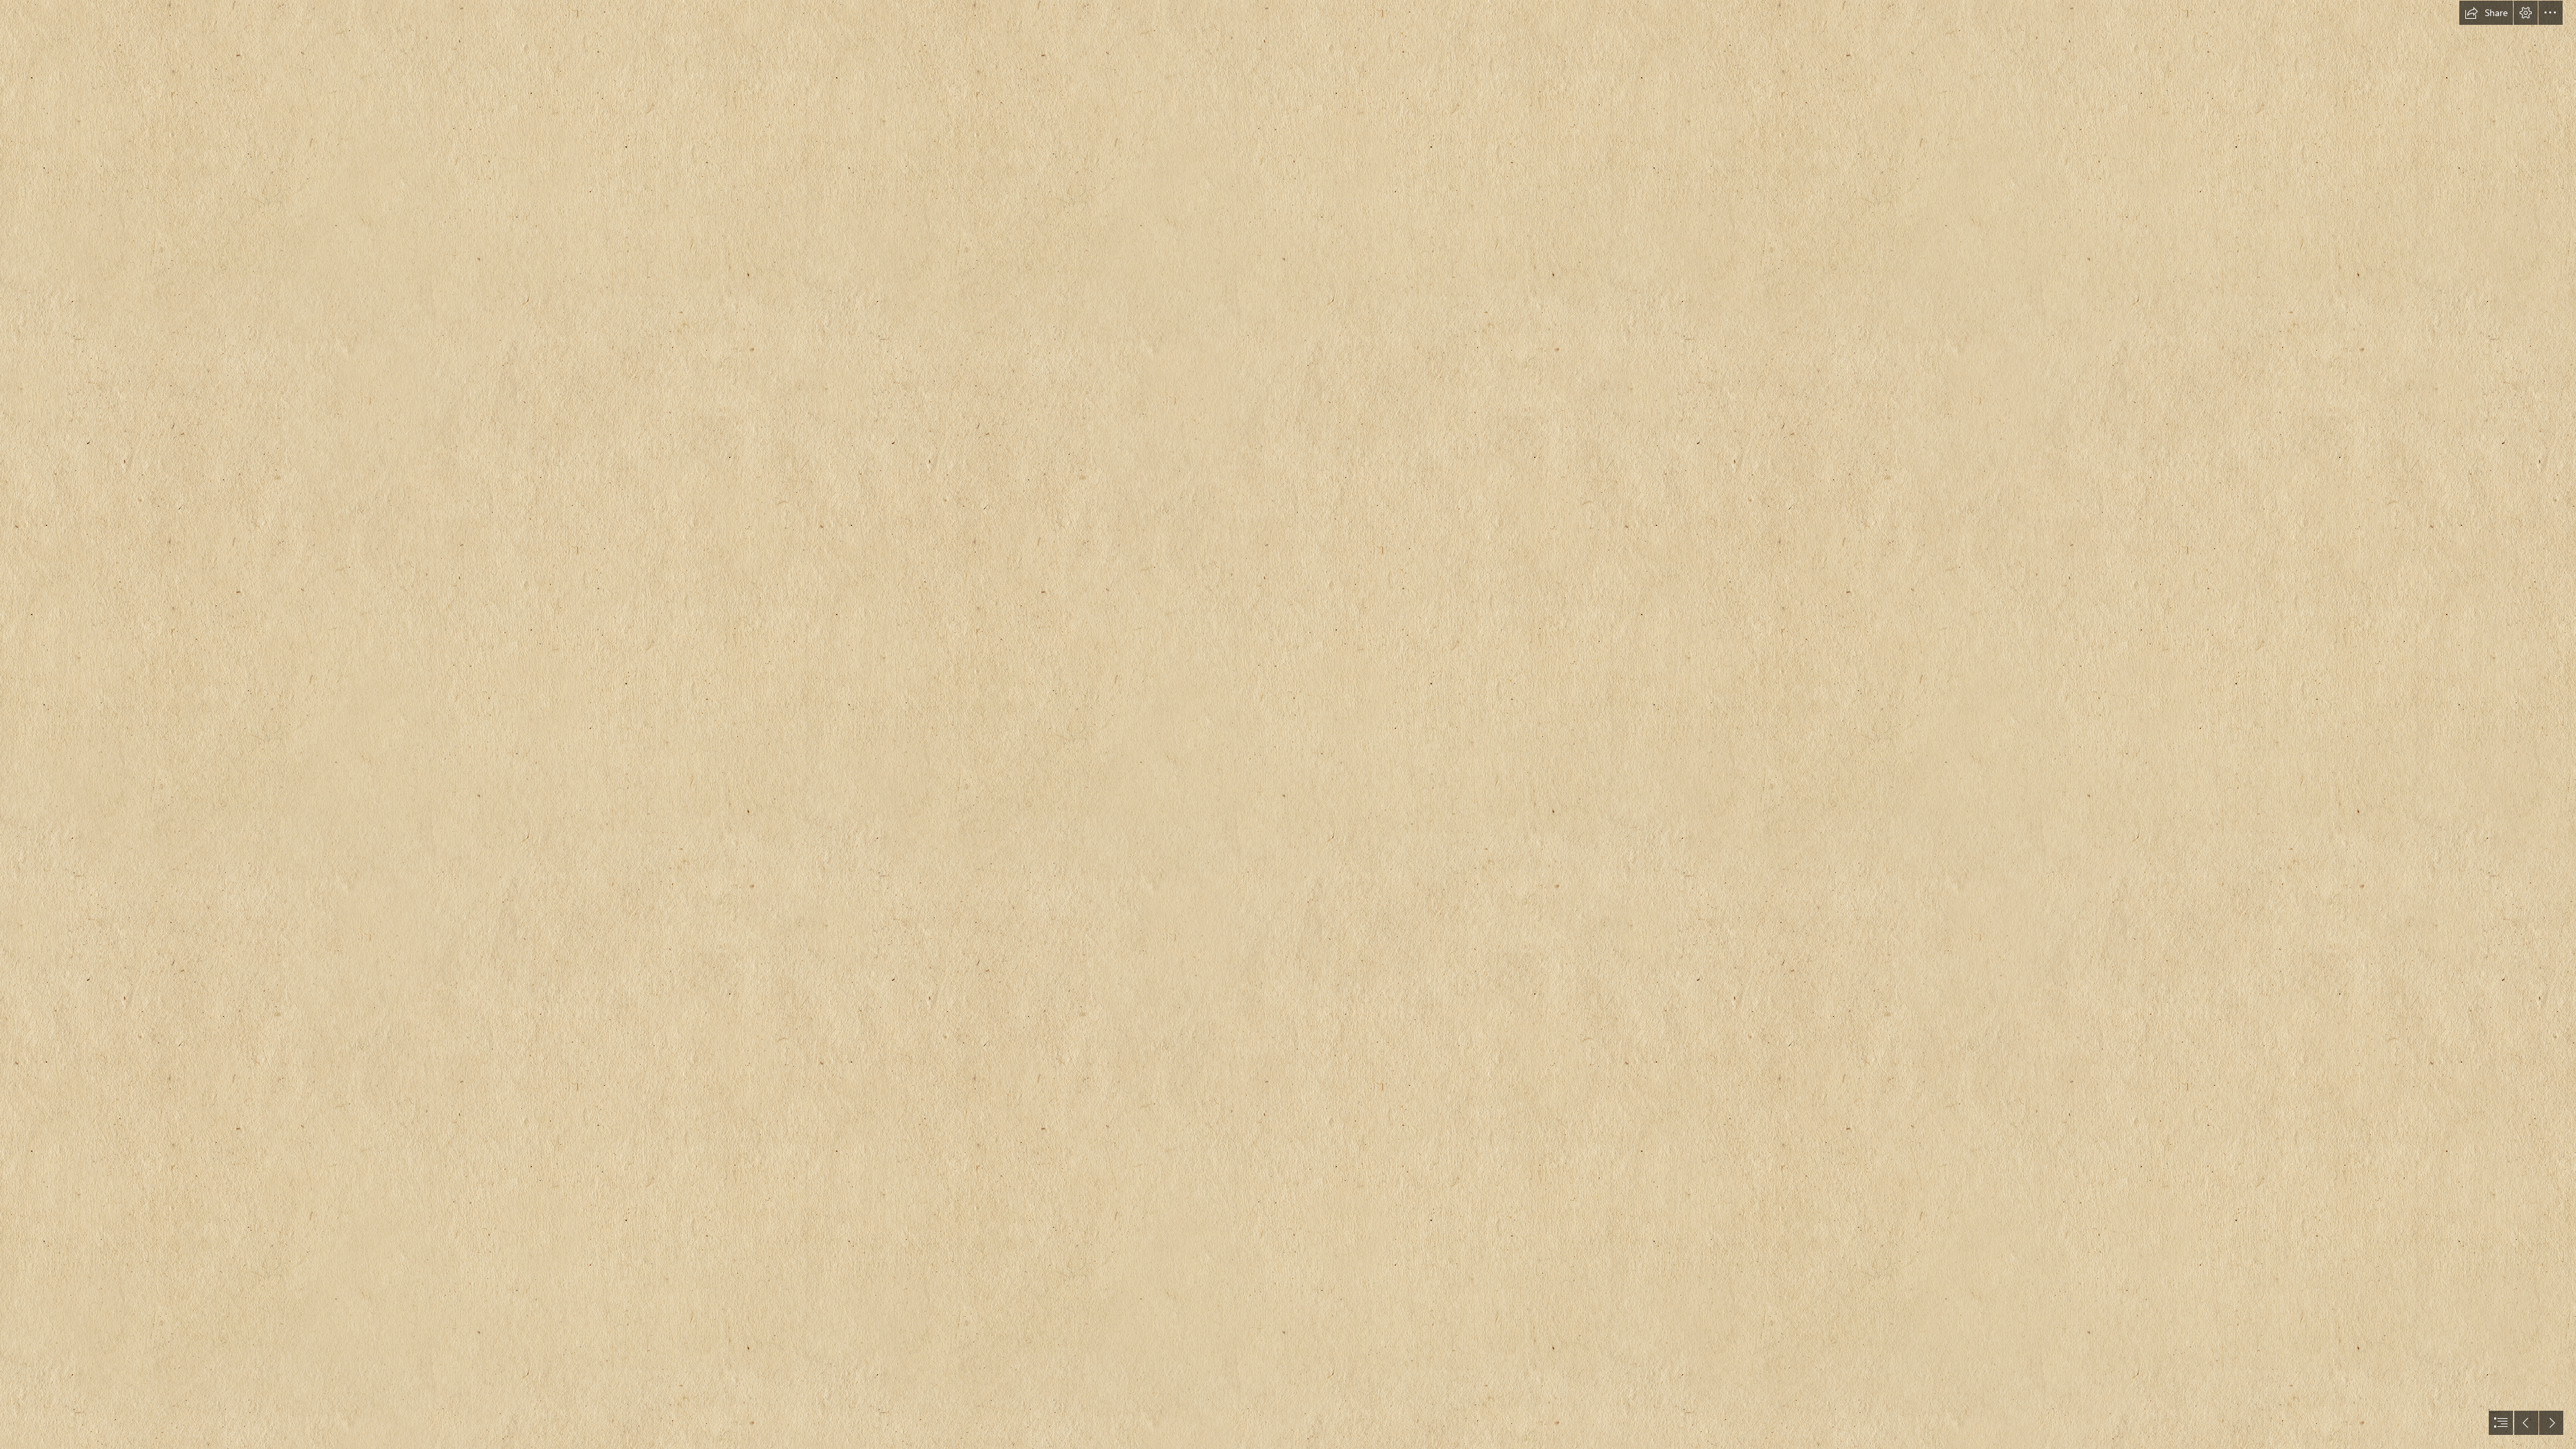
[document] (1288, 724)
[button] (2486, 13)
